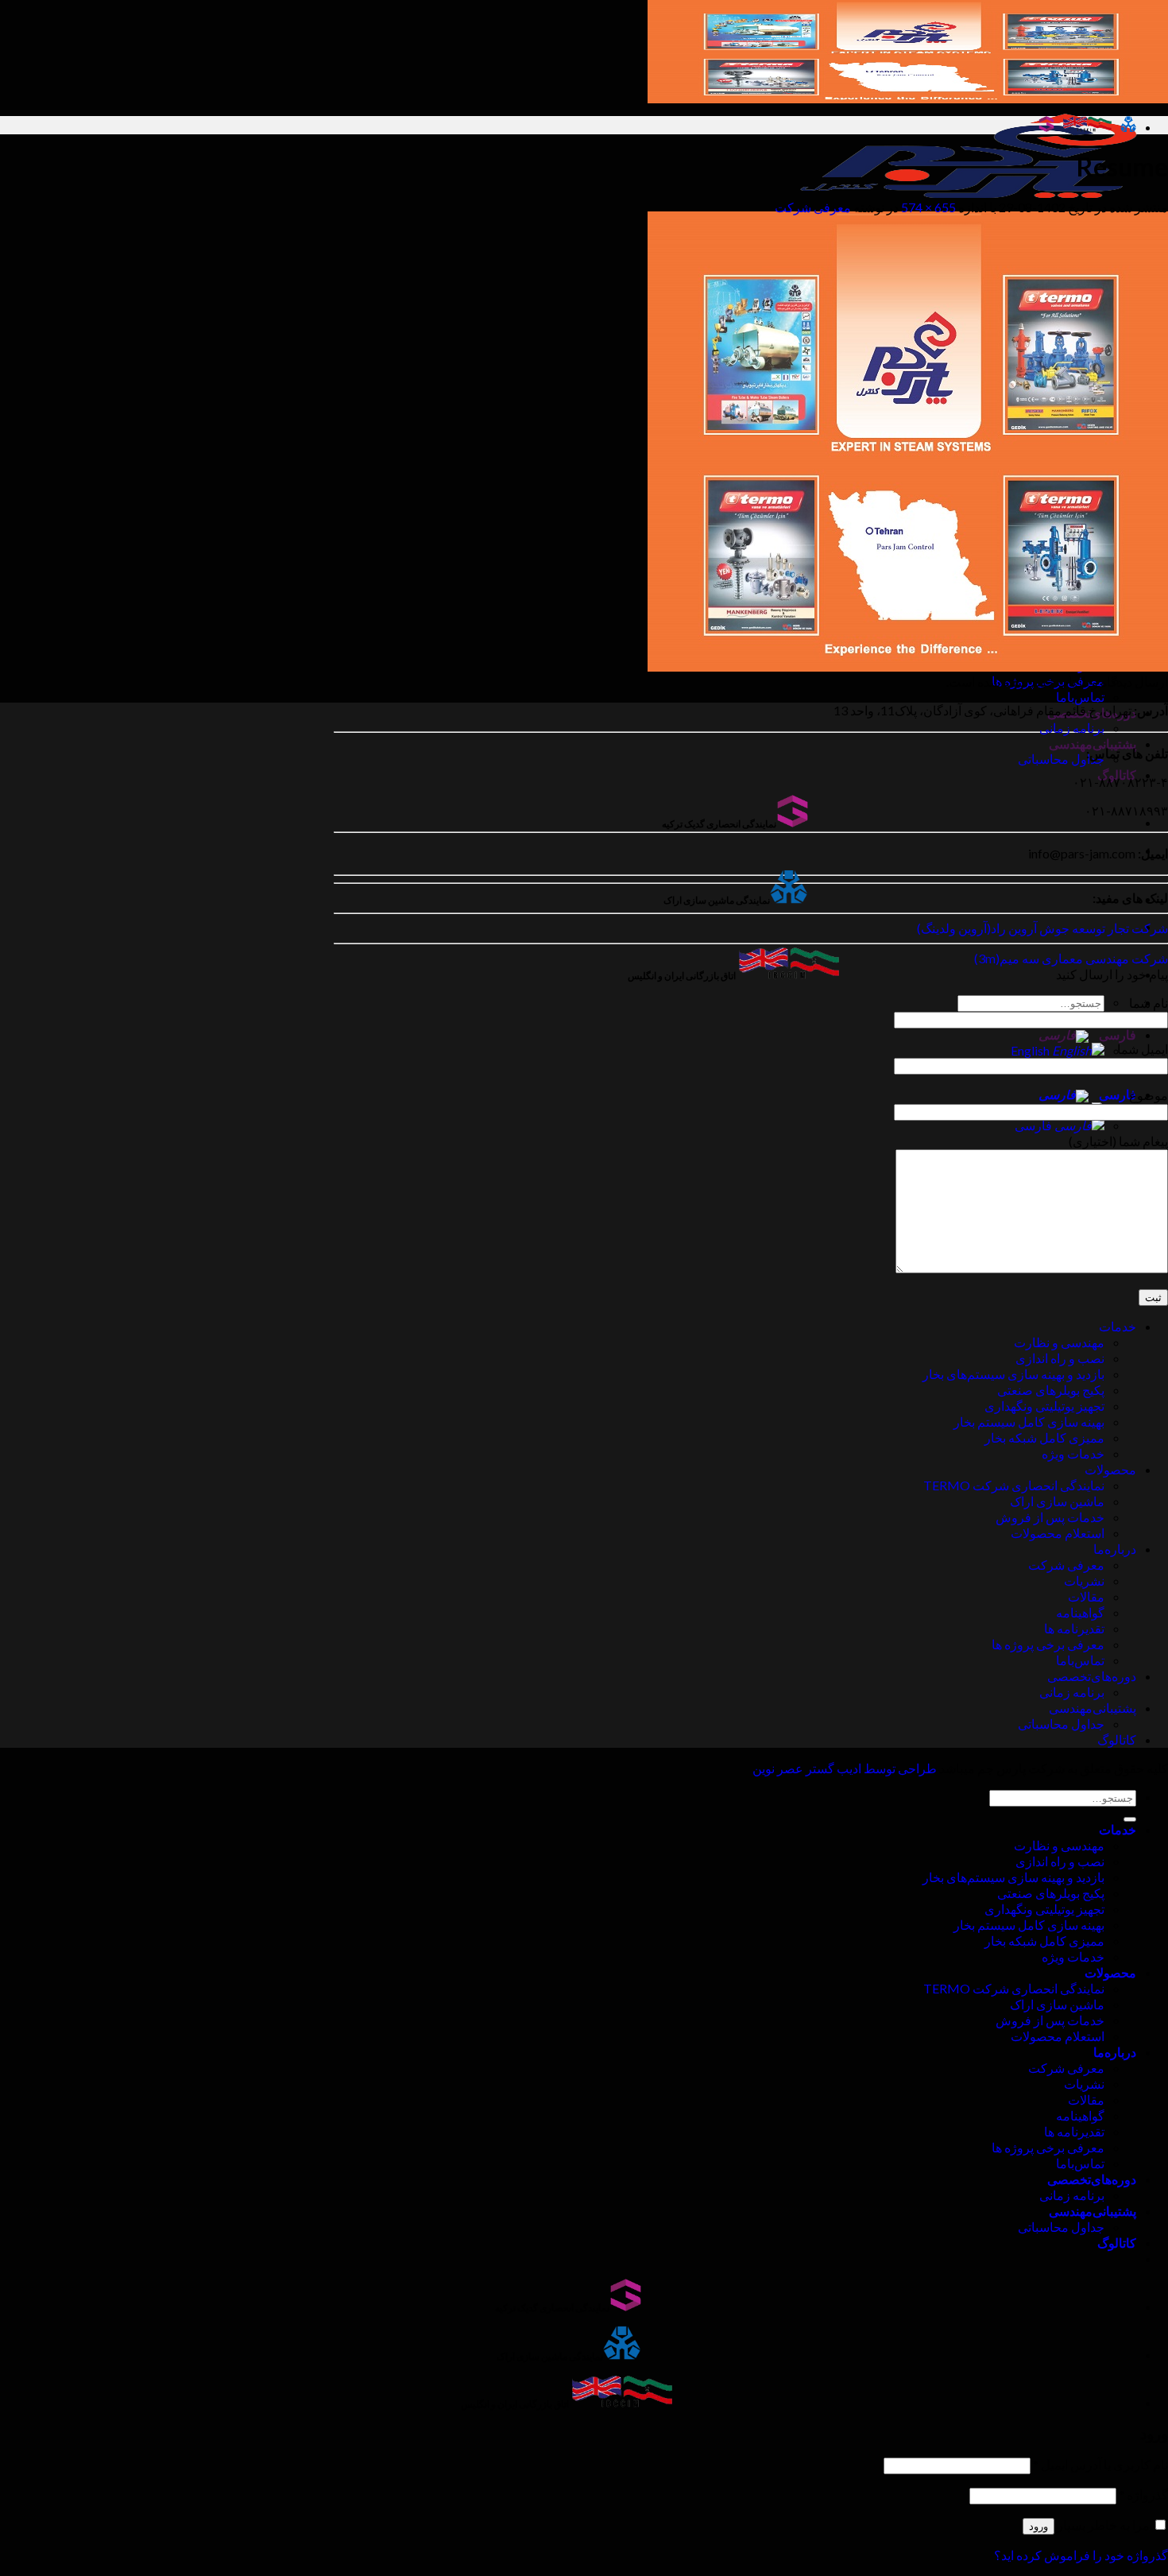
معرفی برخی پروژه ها (1048, 1644)
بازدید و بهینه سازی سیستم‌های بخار (1013, 1374)
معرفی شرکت (813, 207)
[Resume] (908, 666)
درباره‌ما (1115, 1549)
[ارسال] (1130, 1819)
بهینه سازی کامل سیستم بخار (1029, 1422)
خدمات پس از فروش (1050, 1517)
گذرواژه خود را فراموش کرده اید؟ (1081, 2555)
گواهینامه (1080, 1612)
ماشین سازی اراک (1057, 1501)
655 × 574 (928, 207)
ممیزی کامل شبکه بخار (1044, 1437)
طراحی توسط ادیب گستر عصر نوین (845, 1768)
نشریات (1084, 1580)
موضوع (1149, 1095)
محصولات (1110, 1469)
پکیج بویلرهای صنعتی (1051, 1390)
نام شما (1149, 1003)
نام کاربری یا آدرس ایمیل (1100, 2464)
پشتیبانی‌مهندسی (1093, 744)
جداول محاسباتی (1061, 759)
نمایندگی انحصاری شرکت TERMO (1014, 1485)
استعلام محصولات (1058, 1533)
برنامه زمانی (1072, 728)
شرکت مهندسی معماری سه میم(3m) (1071, 958)
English (1031, 1050)
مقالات (1086, 1596)
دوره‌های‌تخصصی (1092, 1676)
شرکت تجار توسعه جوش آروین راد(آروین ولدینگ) (1042, 928)
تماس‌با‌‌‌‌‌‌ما (1080, 697)
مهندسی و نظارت (1059, 1342)
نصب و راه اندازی (1060, 1358)
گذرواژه (1143, 2495)
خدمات (1118, 1326)
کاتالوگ (1117, 1739)
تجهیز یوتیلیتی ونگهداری (1044, 1406)
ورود (1038, 2526)
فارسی (1116, 1034)
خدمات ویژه (1073, 1453)
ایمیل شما (1143, 1049)
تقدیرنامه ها (1074, 1628)
